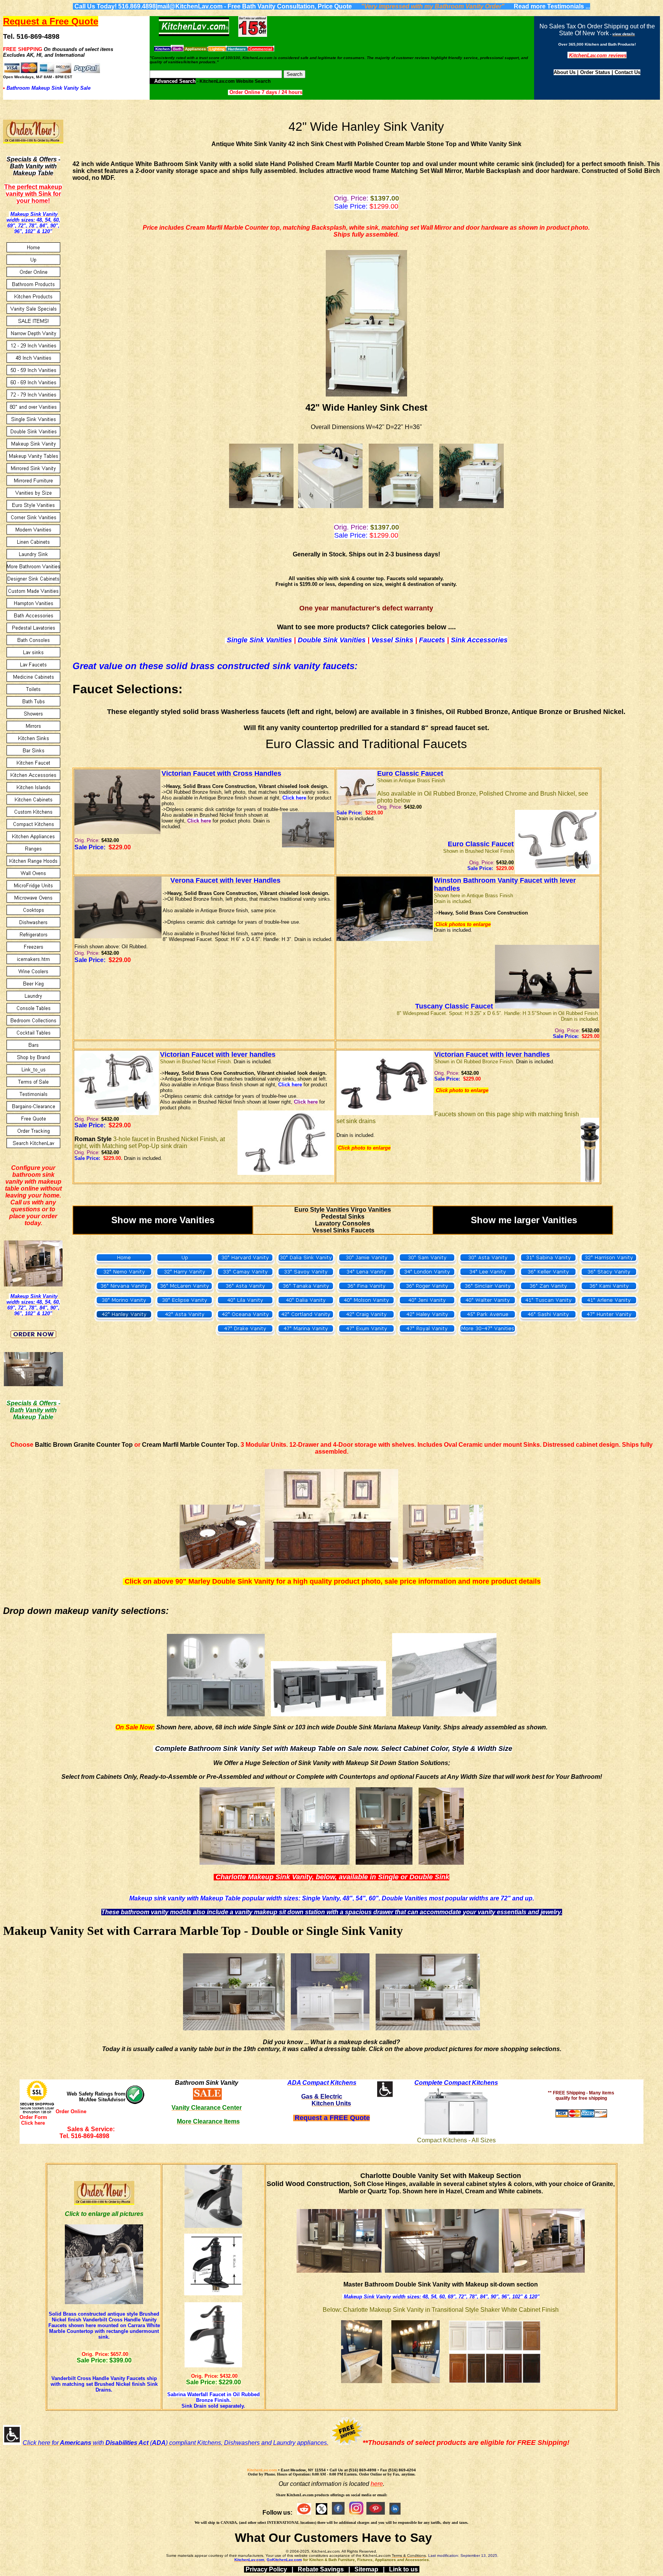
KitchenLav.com (262, 2470)
